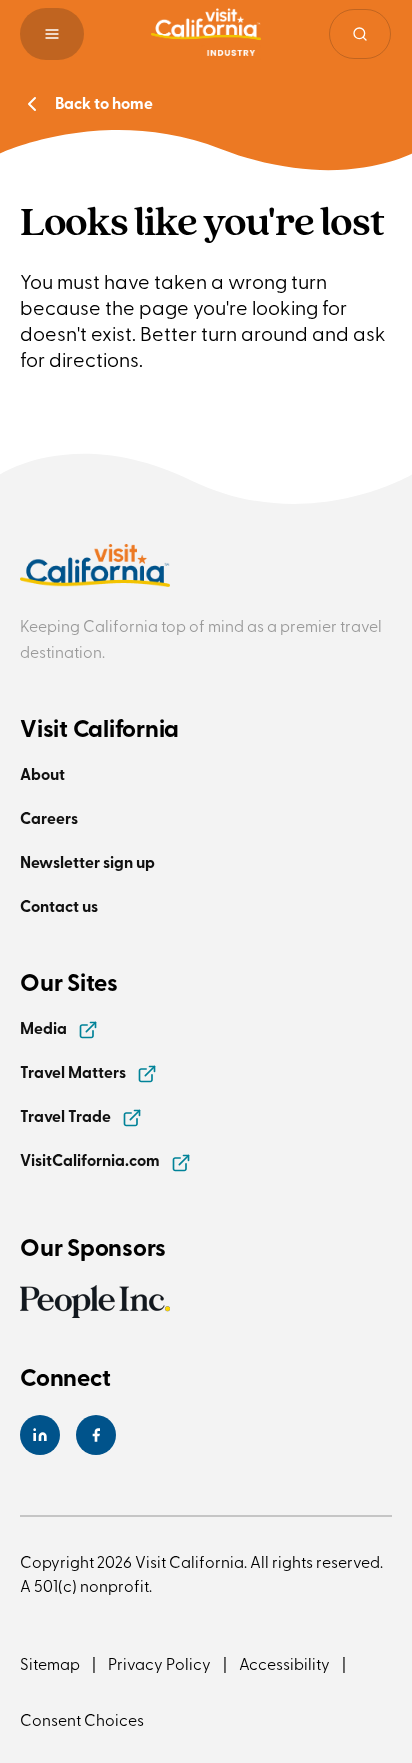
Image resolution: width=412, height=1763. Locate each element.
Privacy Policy (159, 1663)
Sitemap (50, 1663)
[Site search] (360, 34)
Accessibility (284, 1663)
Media (45, 1027)
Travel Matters (74, 1071)
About (42, 773)
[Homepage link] (206, 34)
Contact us (59, 905)
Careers (49, 817)
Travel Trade (67, 1115)
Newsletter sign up (87, 861)
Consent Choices (82, 1719)
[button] (52, 34)
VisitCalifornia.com (91, 1159)
